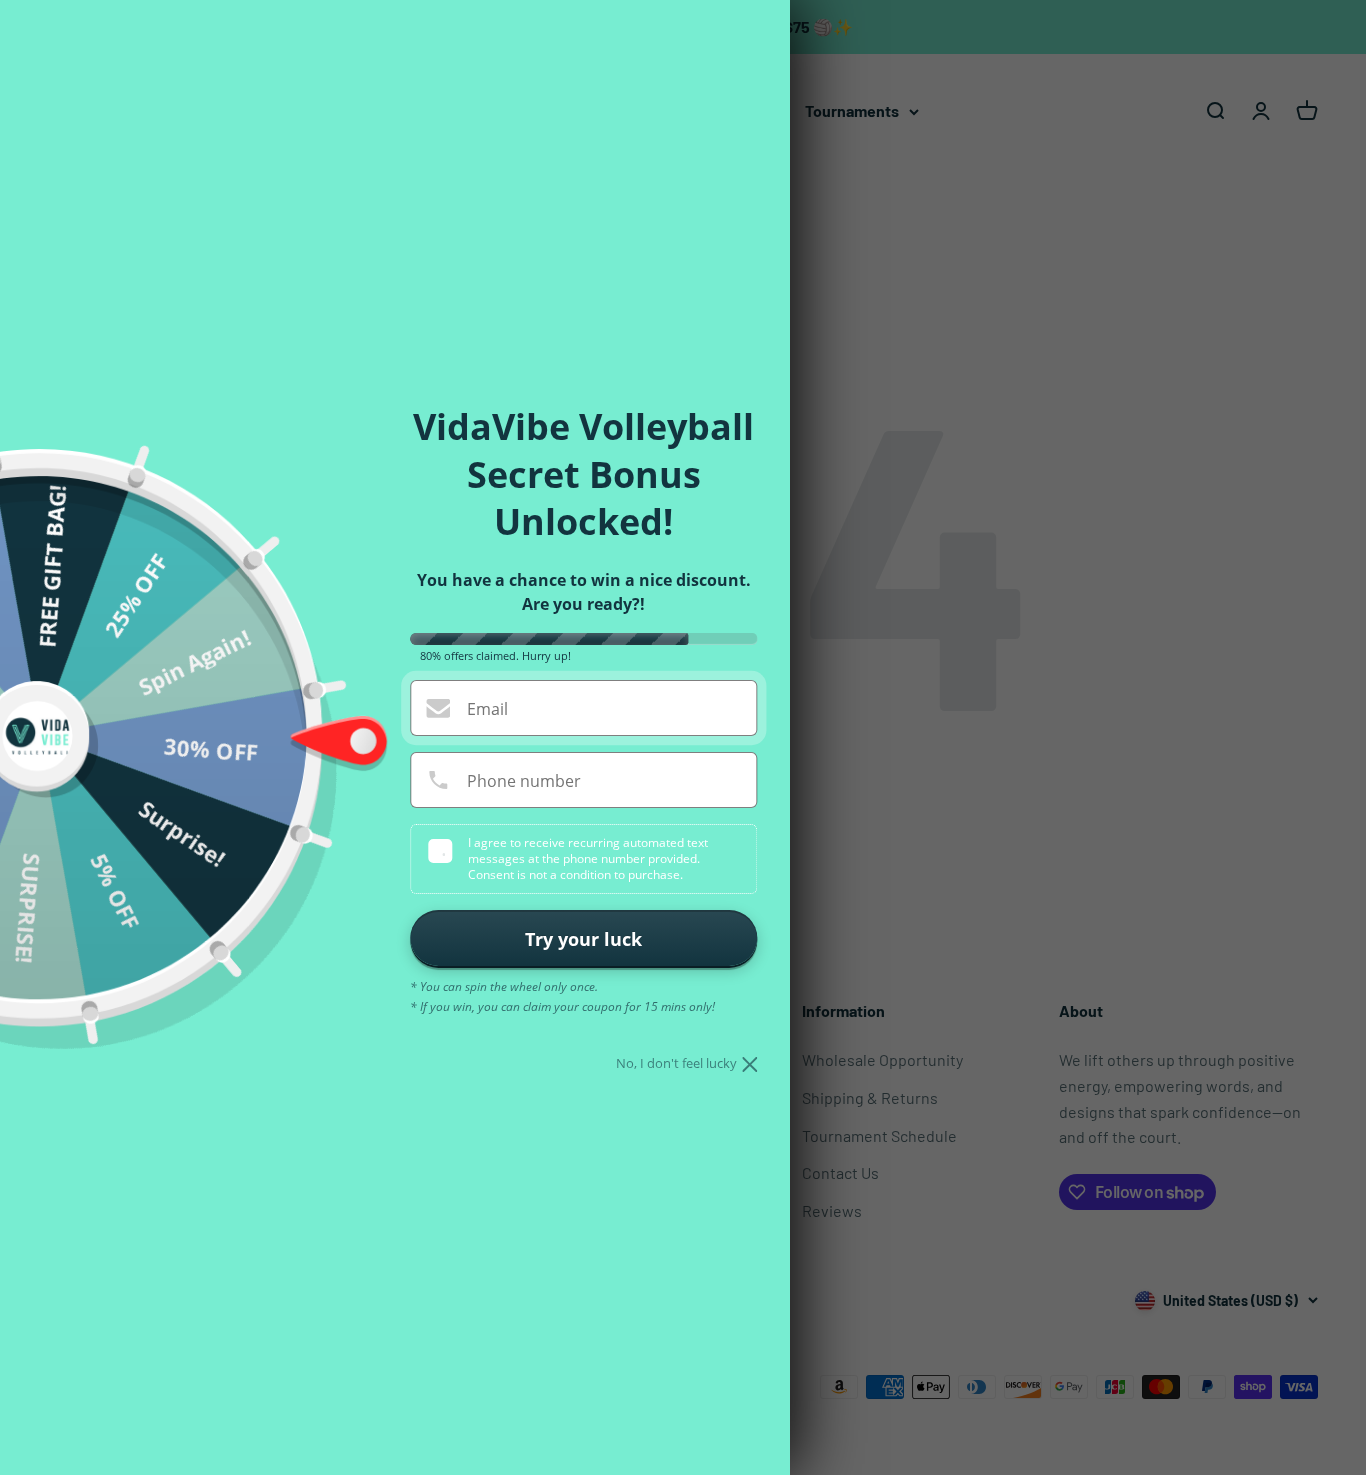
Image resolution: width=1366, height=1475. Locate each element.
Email (487, 709)
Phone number (524, 781)
